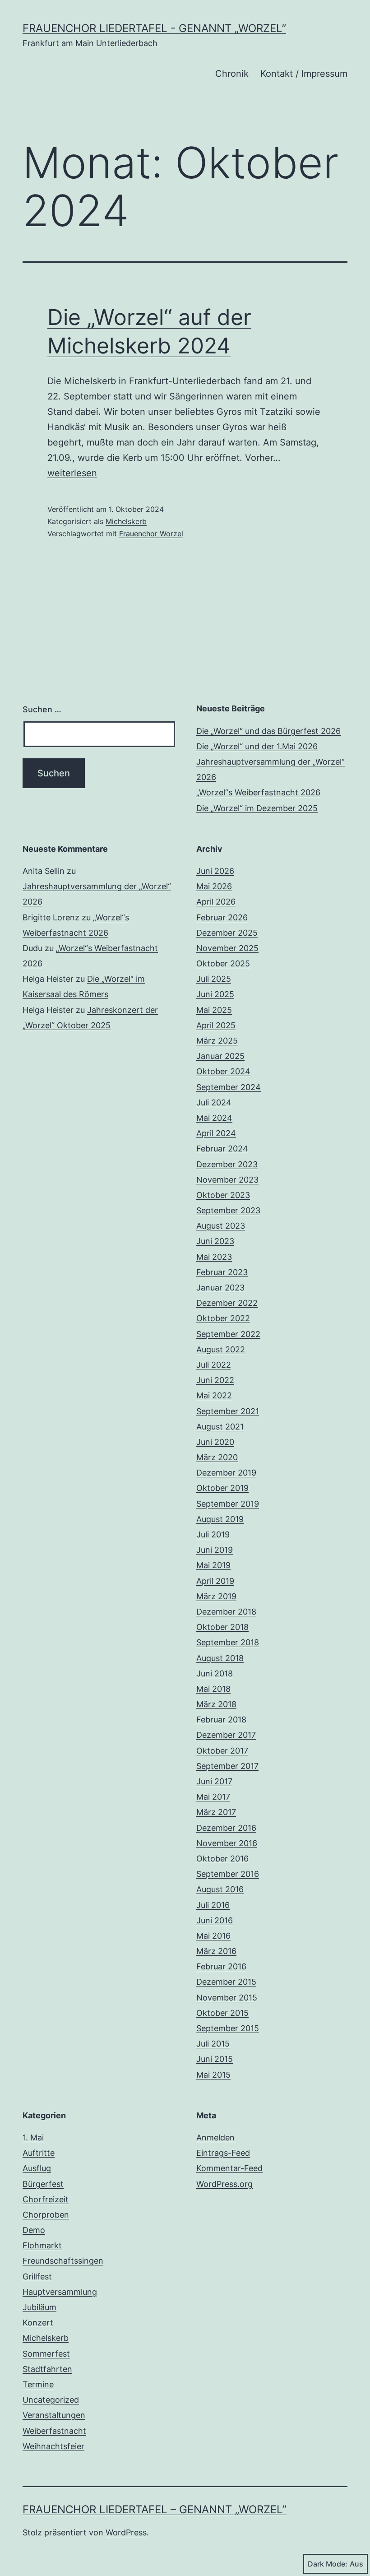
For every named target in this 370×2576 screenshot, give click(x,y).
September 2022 (228, 1334)
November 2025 (227, 948)
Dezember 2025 (227, 933)
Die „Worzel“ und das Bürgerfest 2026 (268, 731)
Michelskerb (126, 521)
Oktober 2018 (222, 1627)
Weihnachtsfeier (53, 2446)
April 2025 (216, 1025)
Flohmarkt (42, 2245)
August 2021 (220, 1427)
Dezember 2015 (226, 1982)
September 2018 (228, 1642)
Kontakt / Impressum (304, 74)
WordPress (126, 2532)
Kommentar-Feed (229, 2168)
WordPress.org (224, 2184)
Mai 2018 (213, 1689)
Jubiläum (39, 2307)
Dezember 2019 (226, 1473)
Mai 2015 (213, 2075)
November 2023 (227, 1180)
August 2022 (221, 1349)
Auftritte (39, 2153)
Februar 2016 (221, 1966)
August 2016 (220, 1889)
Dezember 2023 (227, 1164)
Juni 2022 (215, 1380)
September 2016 (228, 1874)
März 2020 (217, 1457)
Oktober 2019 (222, 1488)
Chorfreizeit (46, 2199)
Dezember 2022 (227, 1303)
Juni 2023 (215, 1241)
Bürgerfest (43, 2184)
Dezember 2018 (226, 1612)
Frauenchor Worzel (151, 534)
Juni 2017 (214, 1781)
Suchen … (42, 709)
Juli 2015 (213, 2044)
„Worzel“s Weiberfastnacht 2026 (258, 792)
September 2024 (229, 1087)
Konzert (38, 2323)
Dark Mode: (328, 2564)
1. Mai (33, 2137)
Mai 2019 (213, 1565)
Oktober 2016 (222, 1859)
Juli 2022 (214, 1365)
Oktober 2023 (223, 1195)
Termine (38, 2384)
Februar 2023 (222, 1272)
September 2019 (228, 1504)
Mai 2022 (214, 1395)
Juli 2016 (213, 1905)
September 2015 (228, 2028)
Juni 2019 (215, 1550)
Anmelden (215, 2137)
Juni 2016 (215, 1920)
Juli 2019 (213, 1534)
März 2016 (216, 1951)
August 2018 (220, 1658)
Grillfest (37, 2277)
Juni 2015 (215, 2059)
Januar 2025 (220, 1056)
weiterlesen (72, 473)
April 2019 (215, 1581)
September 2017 (227, 1766)
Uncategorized (51, 2400)
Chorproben (46, 2215)
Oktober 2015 (222, 2013)
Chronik (232, 74)
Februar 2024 (222, 1149)
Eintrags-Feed (223, 2153)
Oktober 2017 (222, 1751)
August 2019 (220, 1519)
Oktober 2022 (223, 1318)
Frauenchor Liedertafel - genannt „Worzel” (154, 28)
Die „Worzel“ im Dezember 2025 (257, 808)
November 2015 (227, 1998)
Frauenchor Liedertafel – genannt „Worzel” (155, 2509)
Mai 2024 (214, 1118)
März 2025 (217, 1041)
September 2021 (228, 1411)
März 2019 (216, 1596)
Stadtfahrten (47, 2369)
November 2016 (227, 1843)
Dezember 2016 (226, 1828)
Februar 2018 (221, 1720)
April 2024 (216, 1133)
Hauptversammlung (60, 2292)
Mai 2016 (213, 1936)
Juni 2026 (215, 871)
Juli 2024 (214, 1102)
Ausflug (37, 2168)
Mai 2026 (214, 886)
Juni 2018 (215, 1673)
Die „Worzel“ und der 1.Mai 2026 (257, 746)
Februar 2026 (222, 917)
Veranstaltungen (54, 2415)
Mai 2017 (213, 1797)
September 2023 (228, 1210)
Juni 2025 (215, 994)
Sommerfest (46, 2354)
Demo (34, 2230)
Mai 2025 (214, 1010)
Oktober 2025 (223, 963)
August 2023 (221, 1226)
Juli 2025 (214, 979)
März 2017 (216, 1812)
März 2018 (216, 1704)
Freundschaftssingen (63, 2261)
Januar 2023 (220, 1288)
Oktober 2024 (223, 1071)
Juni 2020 (215, 1442)
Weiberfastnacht (54, 2431)
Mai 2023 (214, 1257)
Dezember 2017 (226, 1735)
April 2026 (216, 902)
